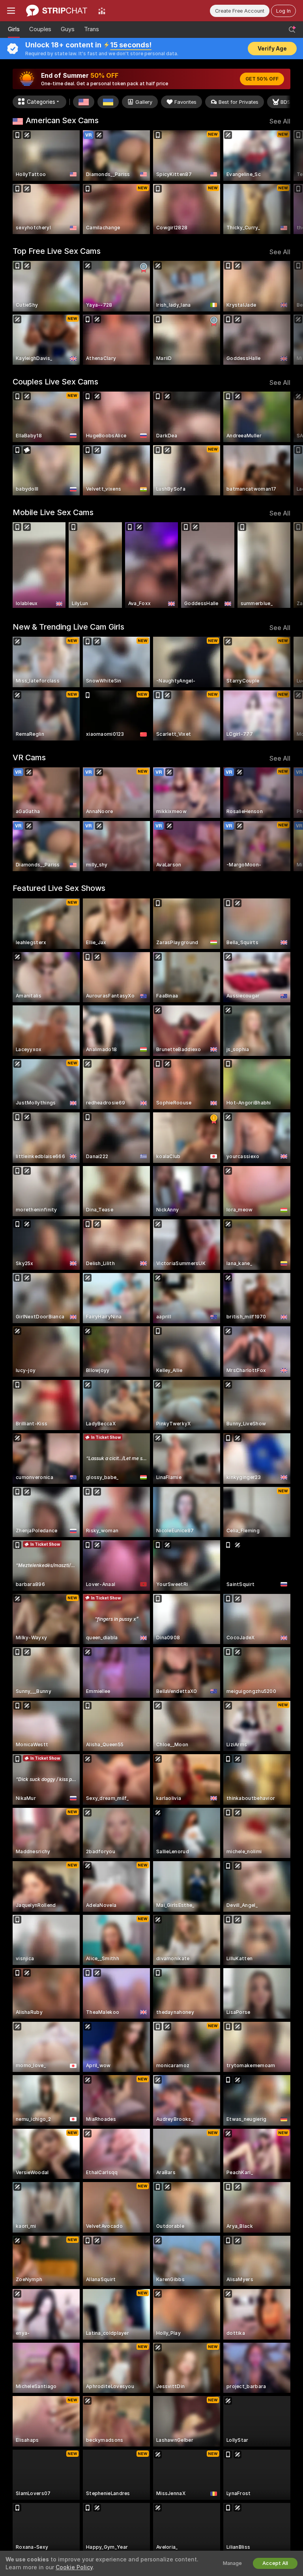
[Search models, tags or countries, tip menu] (292, 30)
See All (280, 121)
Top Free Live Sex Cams (57, 251)
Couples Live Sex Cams (55, 382)
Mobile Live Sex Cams (53, 512)
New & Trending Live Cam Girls (68, 627)
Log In (283, 11)
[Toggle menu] (11, 11)
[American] (84, 102)
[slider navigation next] (288, 182)
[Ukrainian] (108, 102)
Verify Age (272, 49)
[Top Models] (102, 11)
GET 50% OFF (262, 79)
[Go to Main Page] (57, 11)
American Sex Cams (62, 120)
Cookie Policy (74, 2567)
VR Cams (29, 757)
